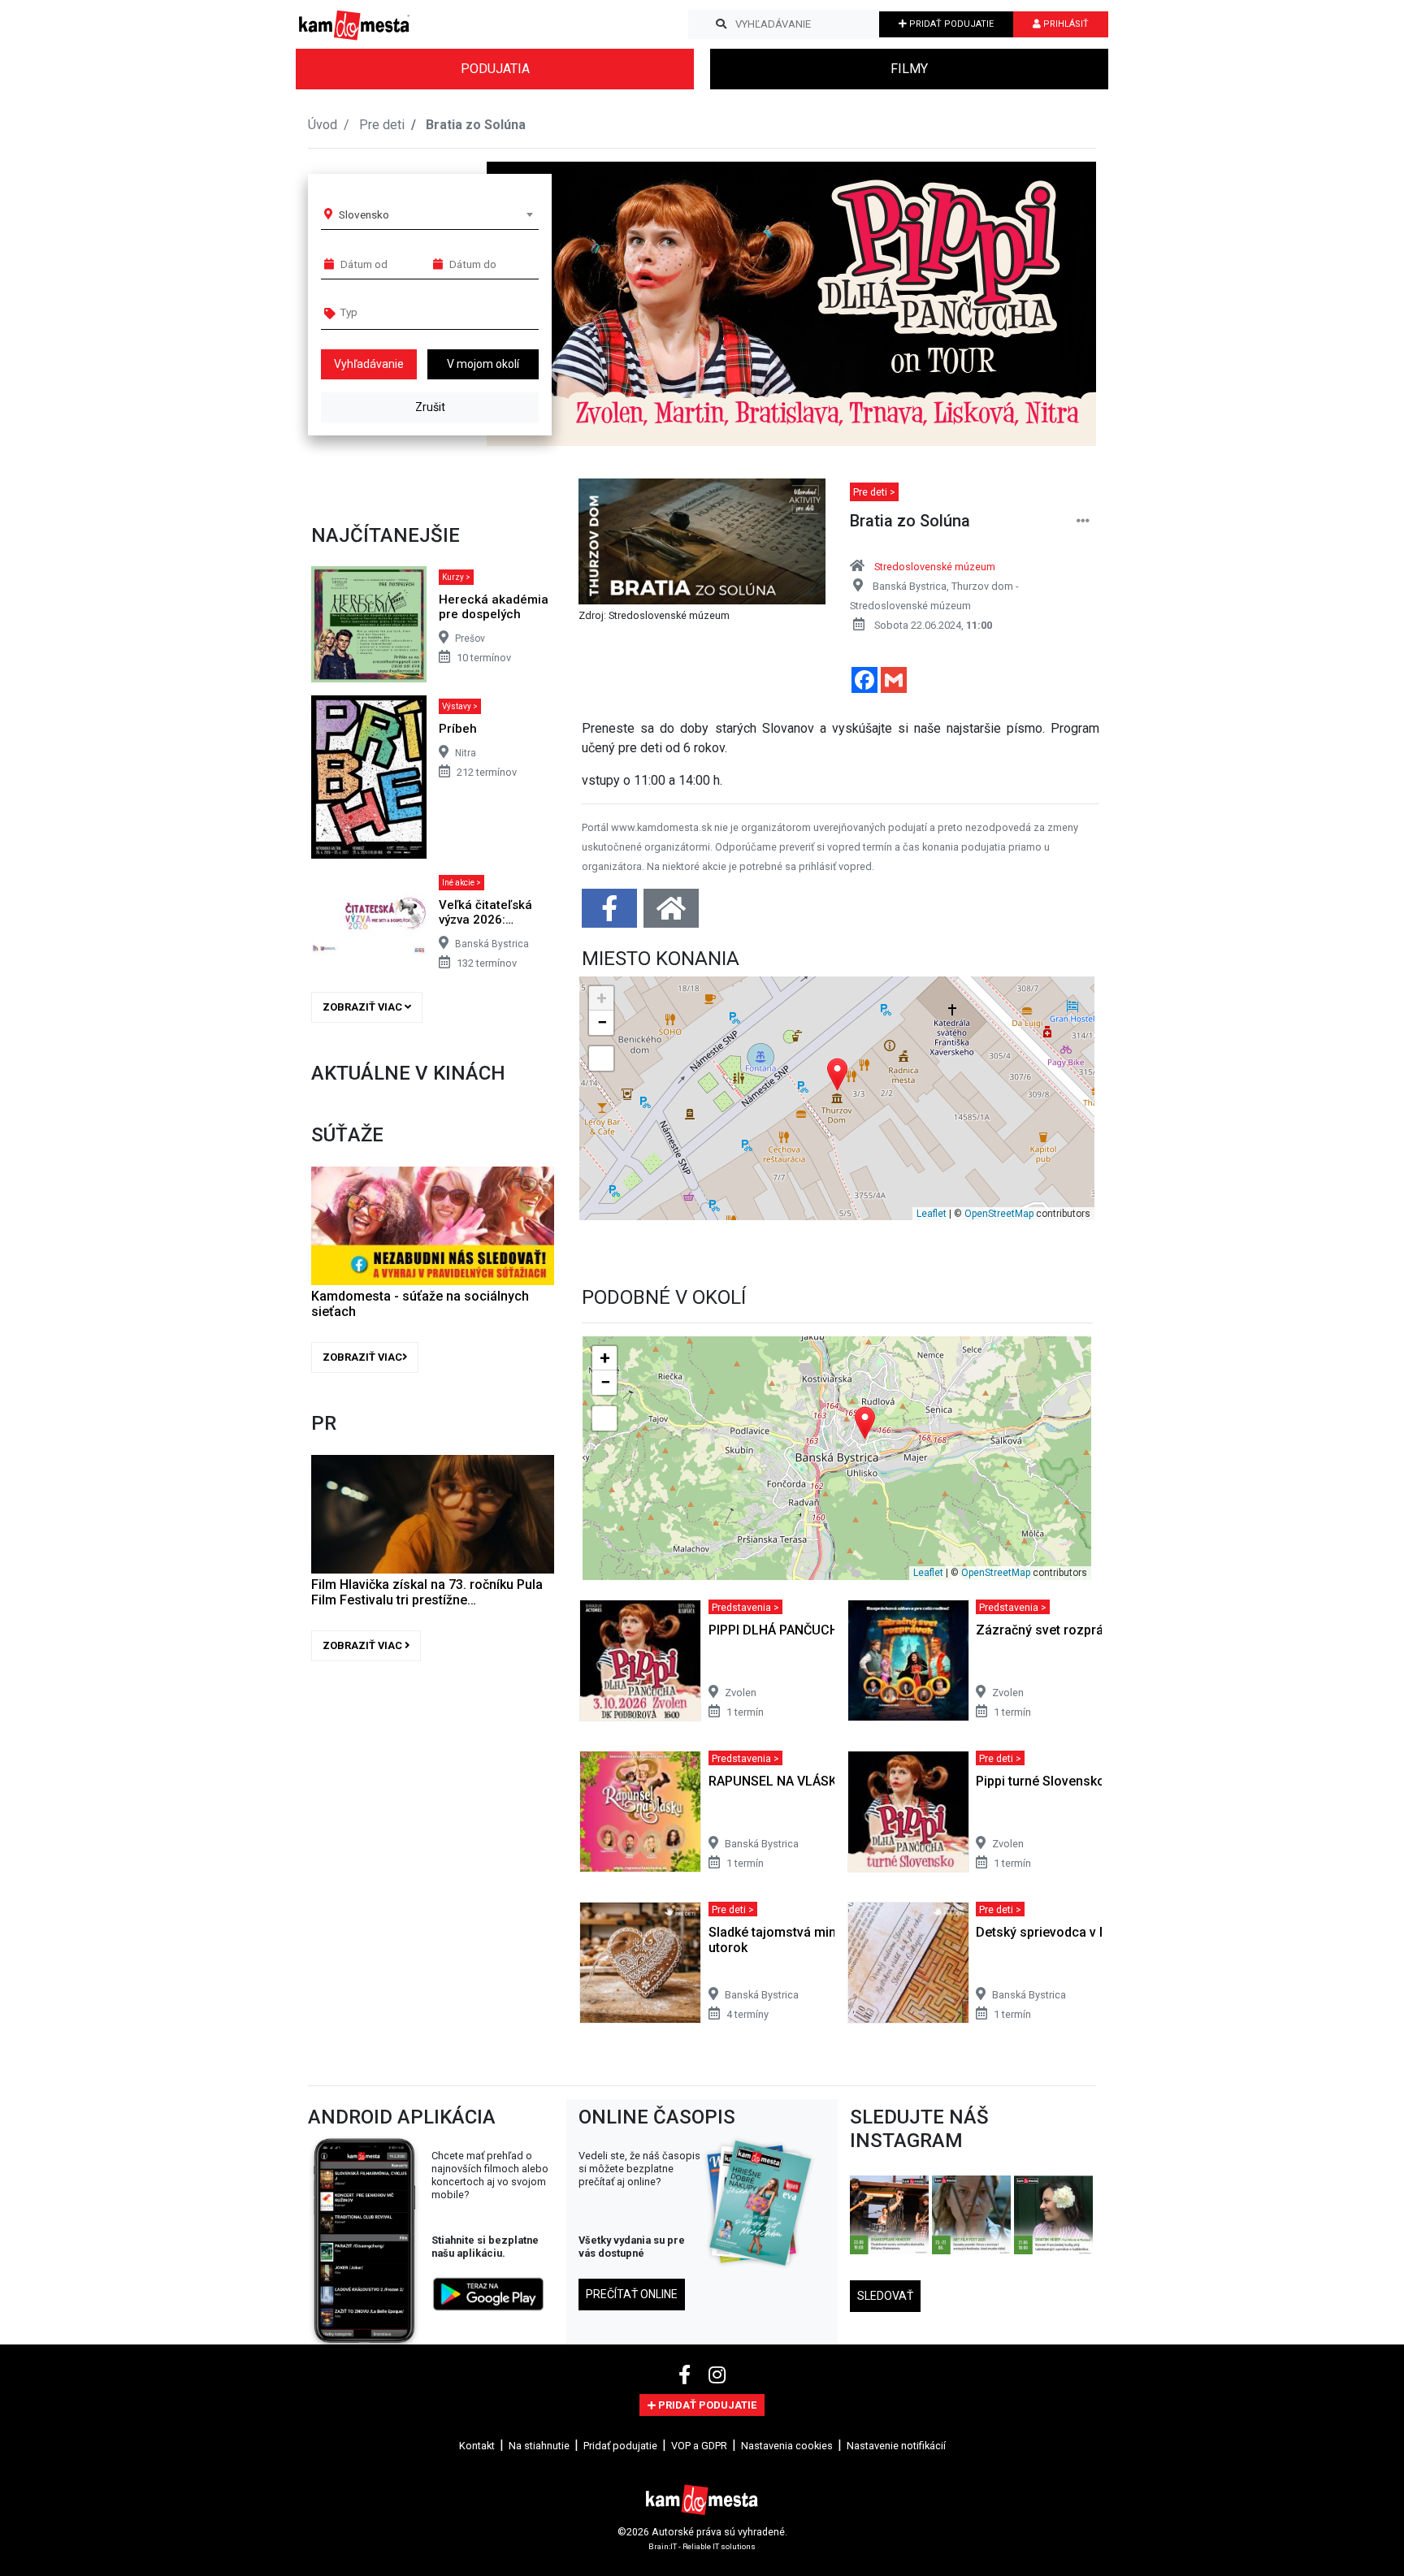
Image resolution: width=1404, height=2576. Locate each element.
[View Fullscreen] (601, 1059)
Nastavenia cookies (787, 2446)
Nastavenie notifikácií (896, 2446)
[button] (1051, 304)
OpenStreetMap (999, 1214)
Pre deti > (874, 492)
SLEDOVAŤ (885, 2296)
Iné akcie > (461, 883)
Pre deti (382, 125)
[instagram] (717, 2375)
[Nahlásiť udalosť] (1083, 521)
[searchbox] (403, 312)
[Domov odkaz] (671, 914)
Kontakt (477, 2446)
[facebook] (687, 2375)
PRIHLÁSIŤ (1065, 24)
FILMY (909, 69)
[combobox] (435, 214)
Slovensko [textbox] (364, 214)
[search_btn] (721, 24)
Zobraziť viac (364, 1007)
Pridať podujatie (620, 2446)
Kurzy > (456, 577)
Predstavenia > (745, 1606)
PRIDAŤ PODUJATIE (950, 24)
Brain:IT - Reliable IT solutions (702, 2546)
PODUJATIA (495, 69)
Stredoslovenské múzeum (935, 567)
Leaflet (932, 1214)
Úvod (323, 125)
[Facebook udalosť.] (611, 914)
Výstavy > (460, 706)
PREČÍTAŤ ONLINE (632, 2294)
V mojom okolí (483, 364)
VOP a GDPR (699, 2446)
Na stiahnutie (539, 2446)
